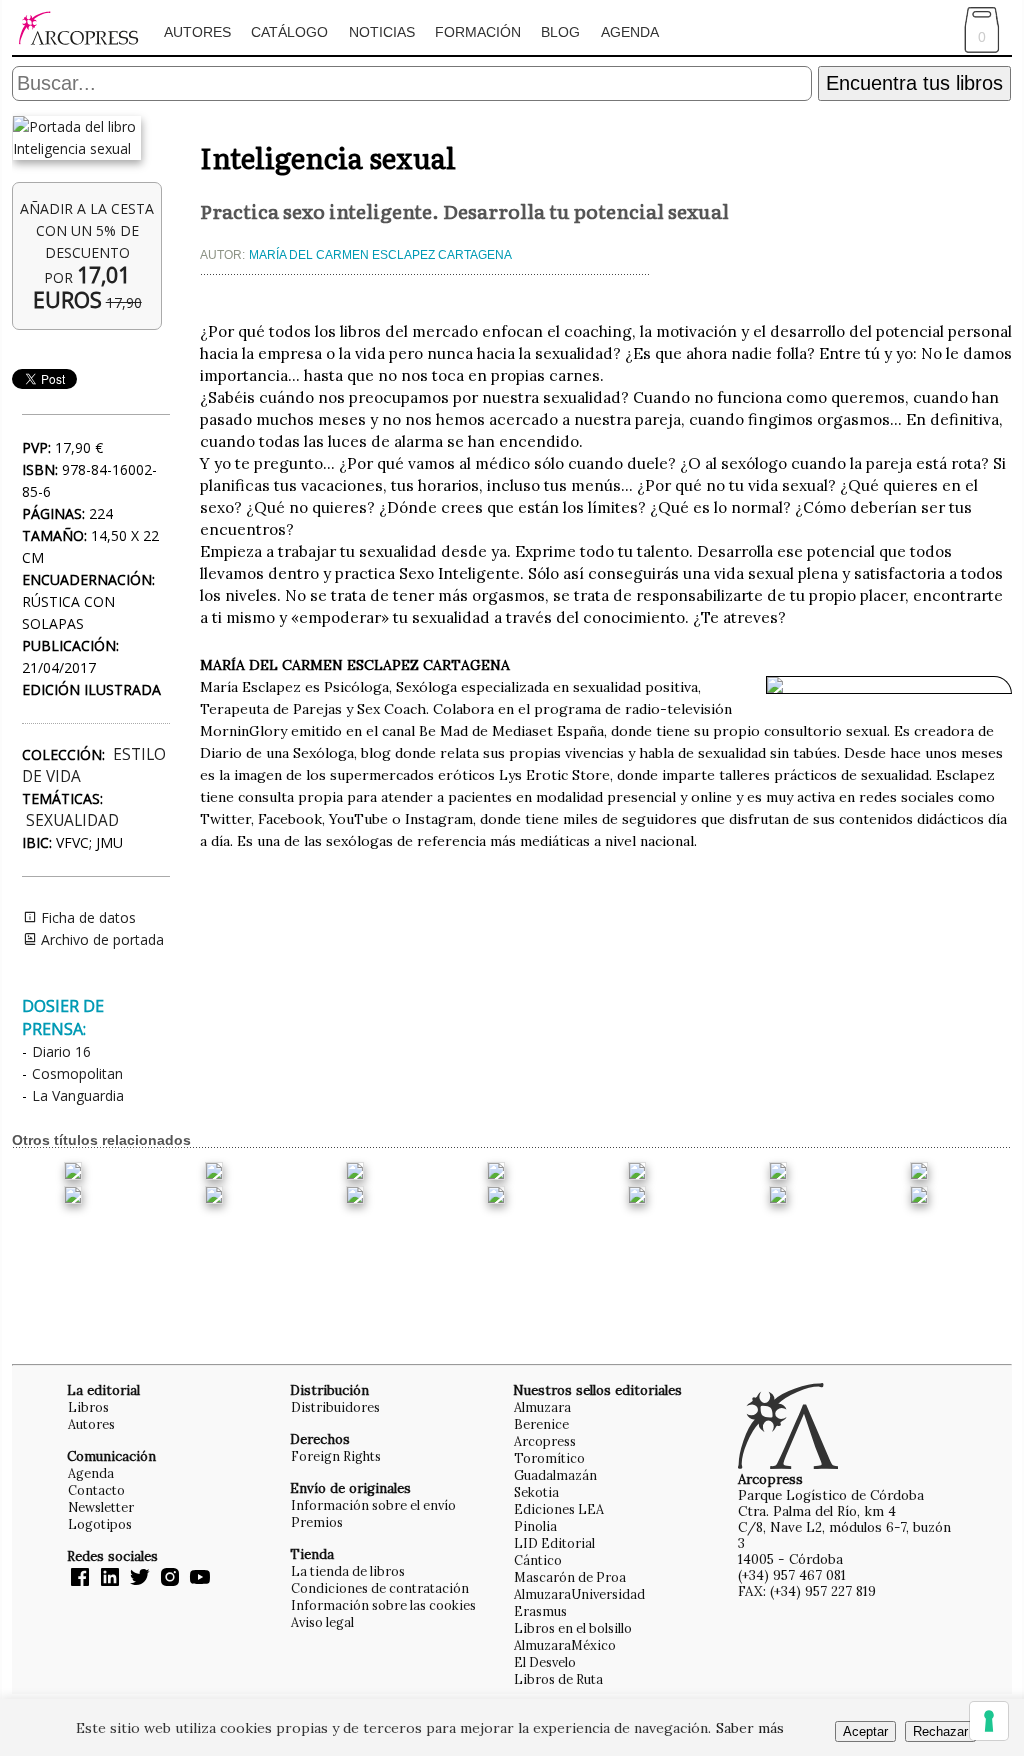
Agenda (630, 32)
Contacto (96, 1490)
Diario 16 (61, 1051)
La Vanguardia (78, 1095)
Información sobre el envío (373, 1505)
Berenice (541, 1424)
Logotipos (100, 1524)
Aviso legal (322, 1622)
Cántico (538, 1560)
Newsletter (101, 1507)
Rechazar (940, 1731)
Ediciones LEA (559, 1509)
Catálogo (289, 32)
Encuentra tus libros (914, 83)
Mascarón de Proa (570, 1577)
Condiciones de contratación (380, 1588)
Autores (197, 32)
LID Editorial (554, 1543)
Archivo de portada (100, 939)
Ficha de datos (86, 917)
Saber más (750, 1728)
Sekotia (536, 1492)
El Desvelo (545, 1662)
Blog (560, 32)
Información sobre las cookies (383, 1605)
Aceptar (865, 1731)
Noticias (382, 32)
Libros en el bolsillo (573, 1628)
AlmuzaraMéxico (565, 1645)
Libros (88, 1407)
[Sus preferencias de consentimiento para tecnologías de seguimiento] (989, 1721)
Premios (317, 1522)
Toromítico (549, 1458)
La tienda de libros (348, 1571)
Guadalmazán (555, 1475)
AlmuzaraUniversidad (579, 1594)
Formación (478, 32)
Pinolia (535, 1526)
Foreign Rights (336, 1456)
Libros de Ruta (558, 1679)
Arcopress (545, 1441)
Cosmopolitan (77, 1073)
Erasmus (540, 1611)
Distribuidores (335, 1407)
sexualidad (72, 820)
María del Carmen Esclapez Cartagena (380, 255)
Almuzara (542, 1407)
